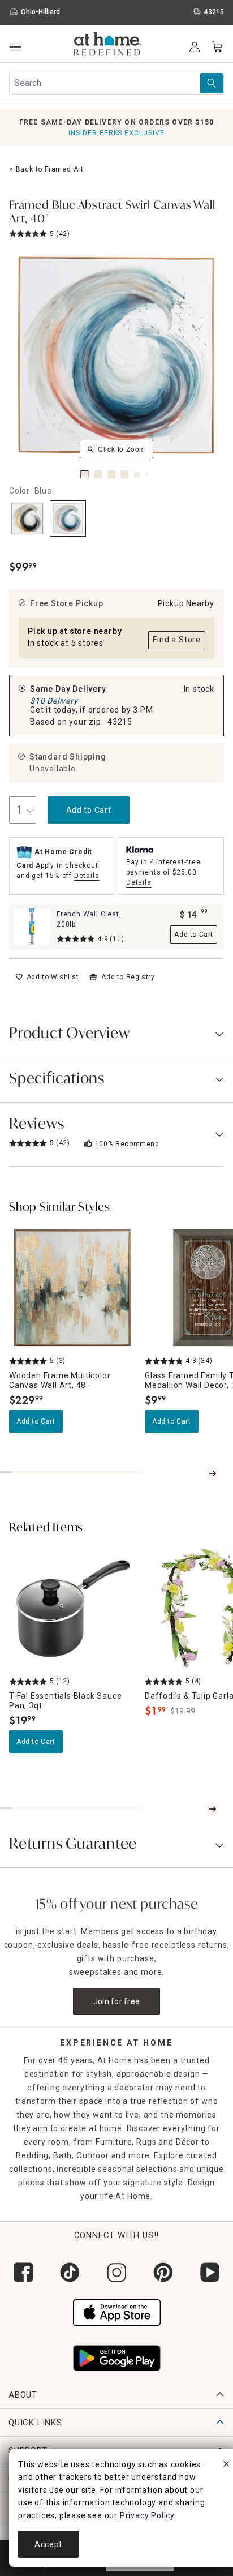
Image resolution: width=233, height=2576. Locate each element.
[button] (108, 45)
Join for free (117, 2001)
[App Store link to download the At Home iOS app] (117, 2311)
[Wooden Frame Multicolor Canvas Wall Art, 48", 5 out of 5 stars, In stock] (72, 1288)
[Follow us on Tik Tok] (70, 2272)
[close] (226, 2466)
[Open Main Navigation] (15, 47)
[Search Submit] (212, 83)
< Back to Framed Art (46, 169)
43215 (120, 722)
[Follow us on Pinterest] (163, 2272)
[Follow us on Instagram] (116, 2272)
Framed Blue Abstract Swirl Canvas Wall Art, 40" (112, 213)
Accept (48, 2544)
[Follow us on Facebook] (23, 2272)
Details (87, 876)
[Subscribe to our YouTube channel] (210, 2272)
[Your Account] (195, 47)
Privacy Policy (147, 2515)
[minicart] (217, 47)
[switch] (47, 977)
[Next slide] (213, 1473)
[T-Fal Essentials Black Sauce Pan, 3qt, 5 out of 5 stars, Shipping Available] (72, 1608)
